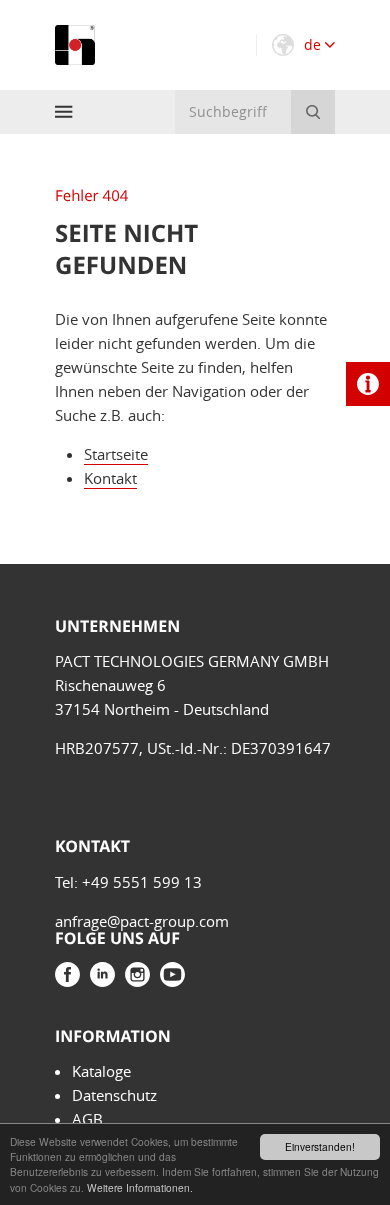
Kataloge (101, 1071)
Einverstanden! (320, 1146)
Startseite (116, 454)
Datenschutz (114, 1095)
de (314, 44)
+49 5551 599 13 (142, 882)
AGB (87, 1119)
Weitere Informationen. (140, 1187)
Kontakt (110, 478)
